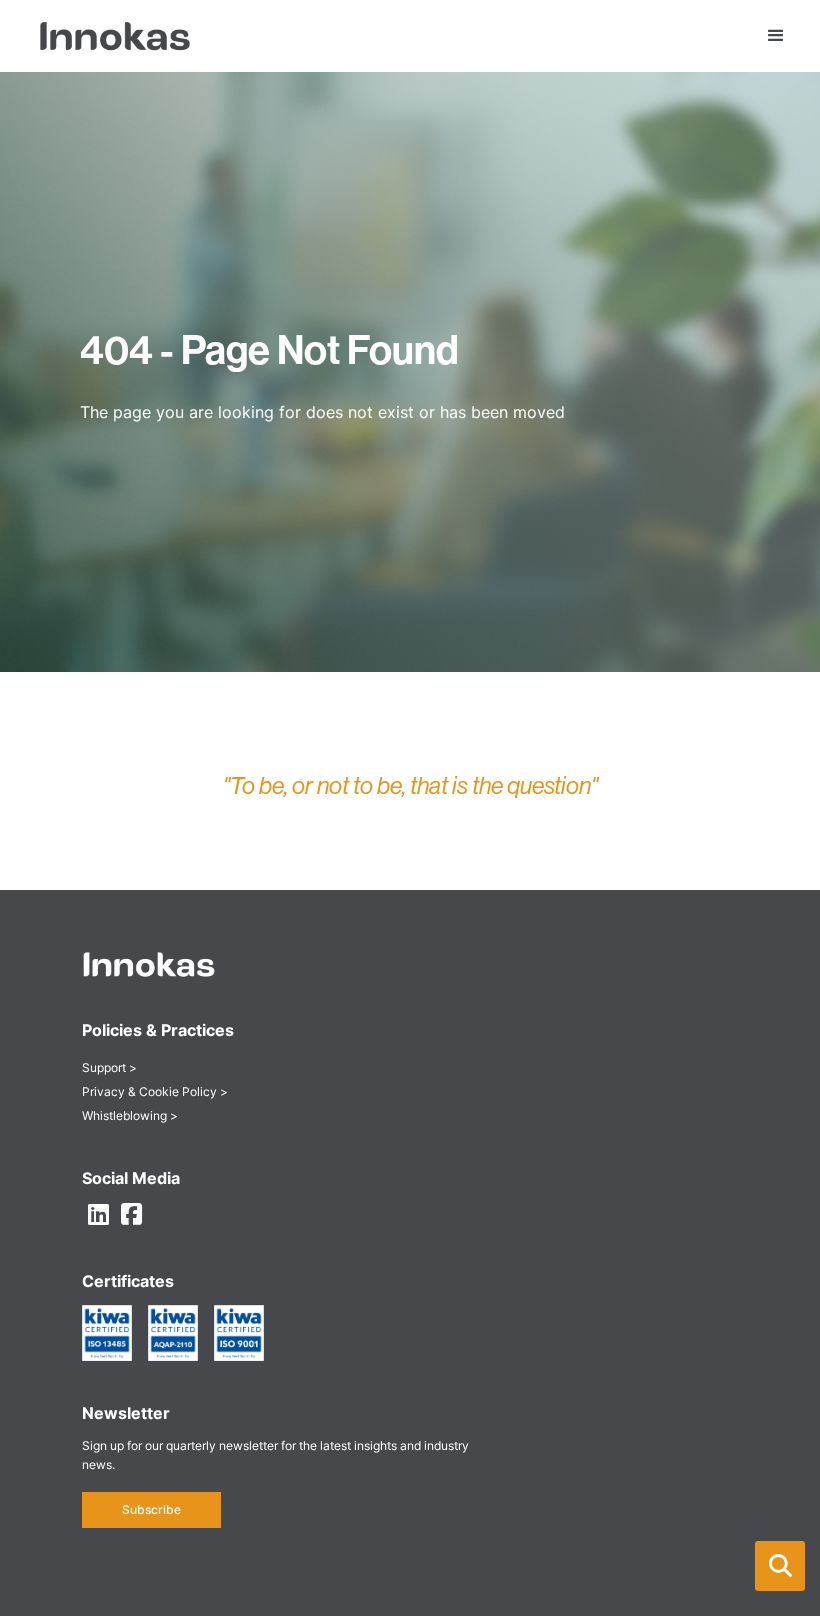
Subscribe (151, 1509)
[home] (105, 35)
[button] (780, 1566)
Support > (109, 1067)
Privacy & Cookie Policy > (155, 1091)
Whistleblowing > (130, 1115)
